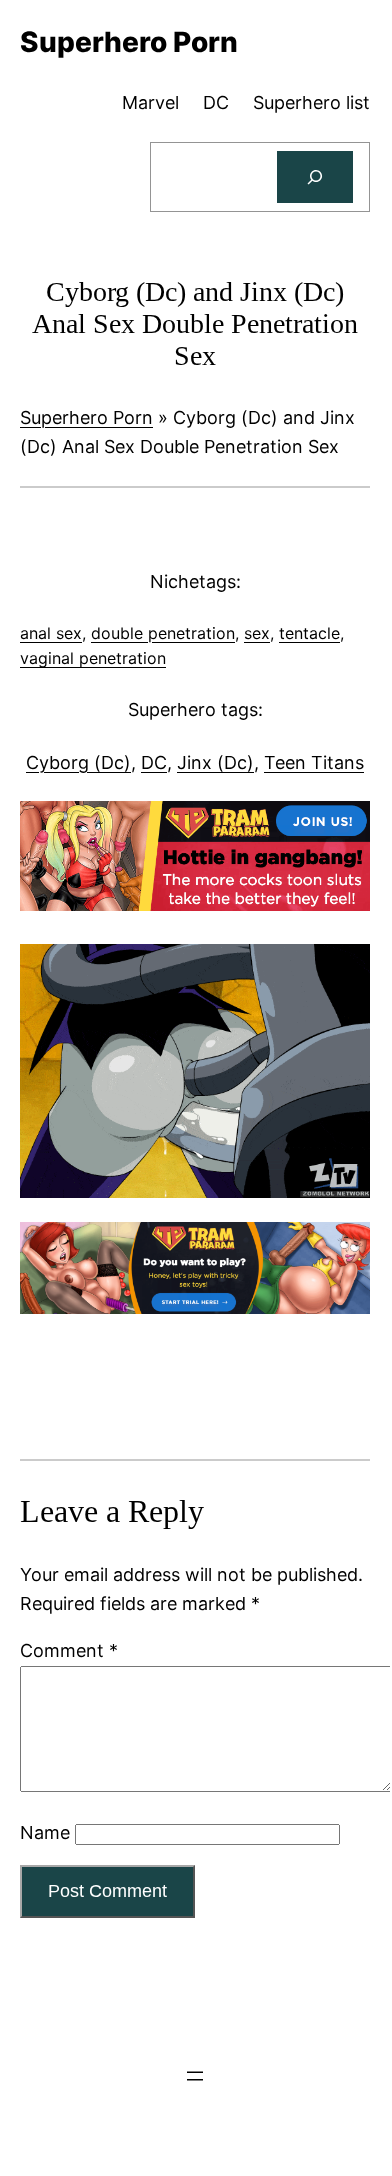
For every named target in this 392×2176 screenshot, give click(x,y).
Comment (69, 1650)
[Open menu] (195, 2076)
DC (154, 762)
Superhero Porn (86, 417)
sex (257, 633)
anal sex (51, 633)
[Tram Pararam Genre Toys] (195, 1307)
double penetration (163, 633)
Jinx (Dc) (215, 762)
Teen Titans (314, 762)
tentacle (309, 633)
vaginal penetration (93, 658)
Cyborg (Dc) (78, 762)
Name (45, 1832)
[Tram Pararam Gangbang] (195, 904)
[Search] (315, 177)
